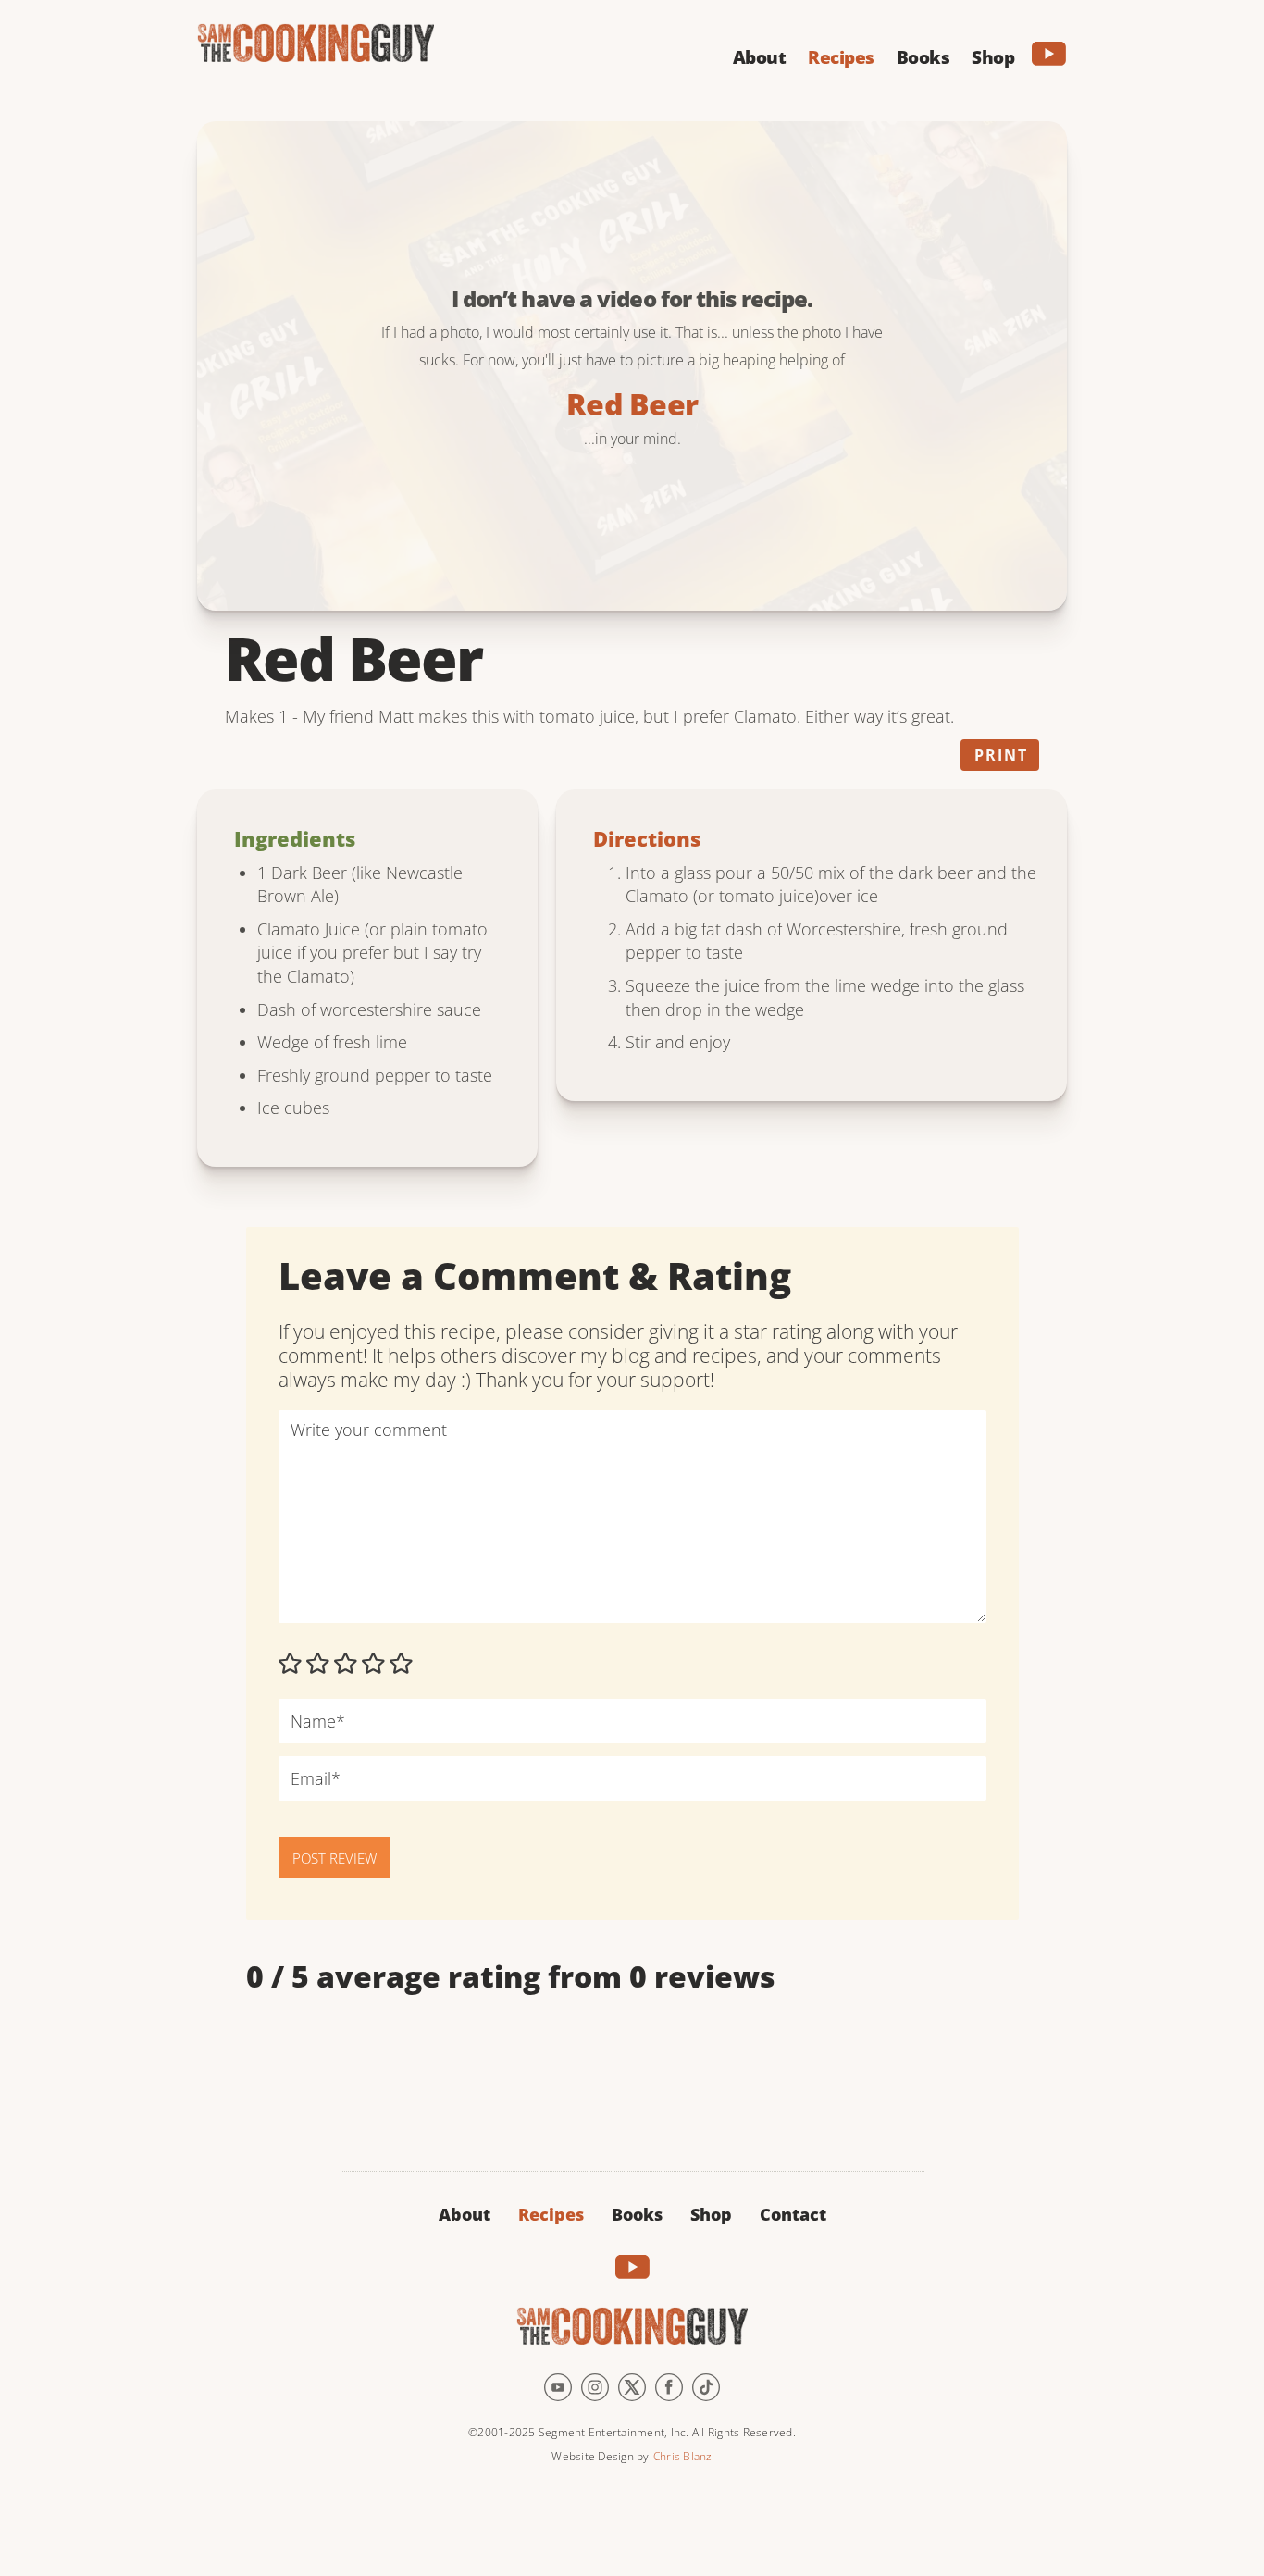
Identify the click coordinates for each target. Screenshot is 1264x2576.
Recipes (551, 2214)
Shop (711, 2214)
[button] (760, 55)
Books (637, 2214)
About (465, 2214)
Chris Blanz (683, 2456)
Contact (793, 2214)
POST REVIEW (335, 1858)
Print (1001, 755)
